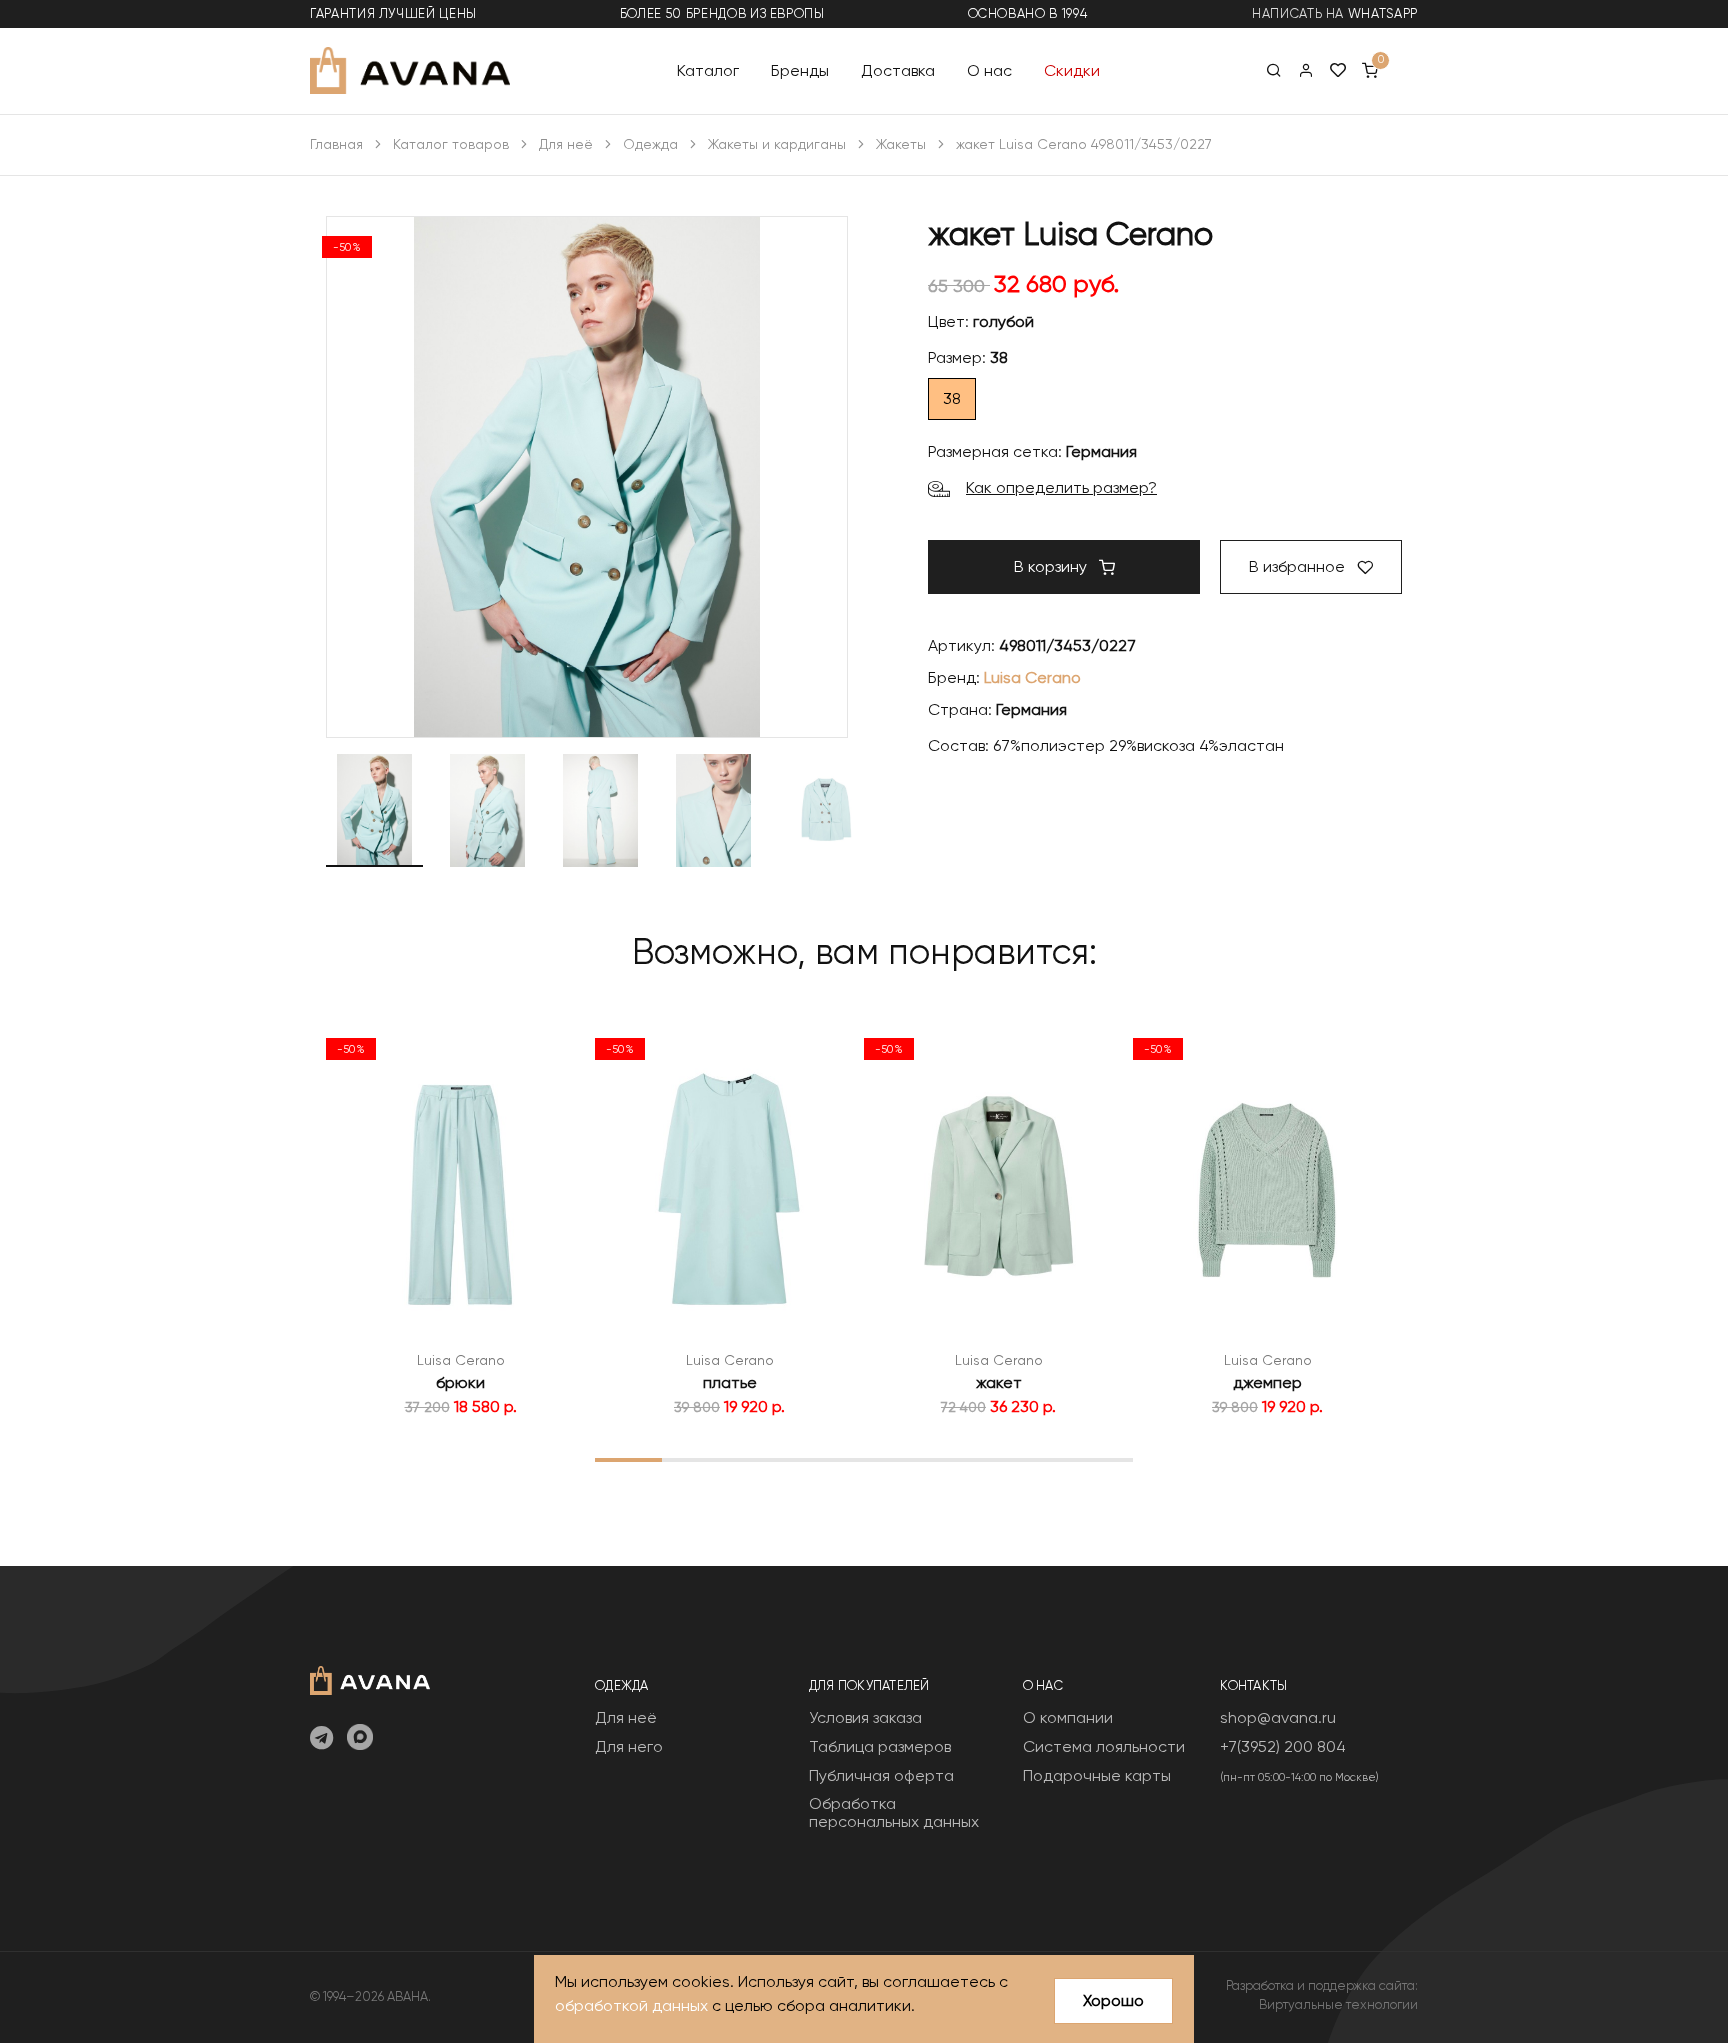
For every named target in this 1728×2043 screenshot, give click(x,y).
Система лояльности (1104, 1746)
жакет (999, 1382)
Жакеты (901, 144)
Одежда (650, 144)
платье (730, 1382)
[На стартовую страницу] (370, 1678)
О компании (1068, 1717)
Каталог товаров (451, 144)
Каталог (708, 69)
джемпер (1267, 1382)
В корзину (1052, 566)
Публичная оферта (881, 1775)
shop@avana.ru (1278, 1717)
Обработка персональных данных (894, 1812)
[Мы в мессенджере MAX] (360, 1739)
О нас (989, 69)
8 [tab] (1099, 1459)
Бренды (800, 69)
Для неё (566, 144)
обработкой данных (631, 2005)
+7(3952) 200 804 (1283, 1746)
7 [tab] (1032, 1459)
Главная (336, 144)
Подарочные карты (1097, 1775)
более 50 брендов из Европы (722, 13)
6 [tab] (965, 1459)
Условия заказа (865, 1717)
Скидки (1072, 69)
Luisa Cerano (1032, 677)
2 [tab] (695, 1459)
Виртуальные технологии (1338, 2004)
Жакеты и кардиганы (777, 144)
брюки (460, 1382)
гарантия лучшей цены (393, 13)
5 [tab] (897, 1459)
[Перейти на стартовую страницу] (410, 70)
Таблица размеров (880, 1746)
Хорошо (1113, 2000)
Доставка (898, 69)
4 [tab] (830, 1459)
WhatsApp (1383, 13)
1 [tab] (628, 1459)
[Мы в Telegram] (321, 1739)
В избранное (1299, 566)
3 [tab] (763, 1459)
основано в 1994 (1028, 13)
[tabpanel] (460, 1223)
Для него (629, 1746)
